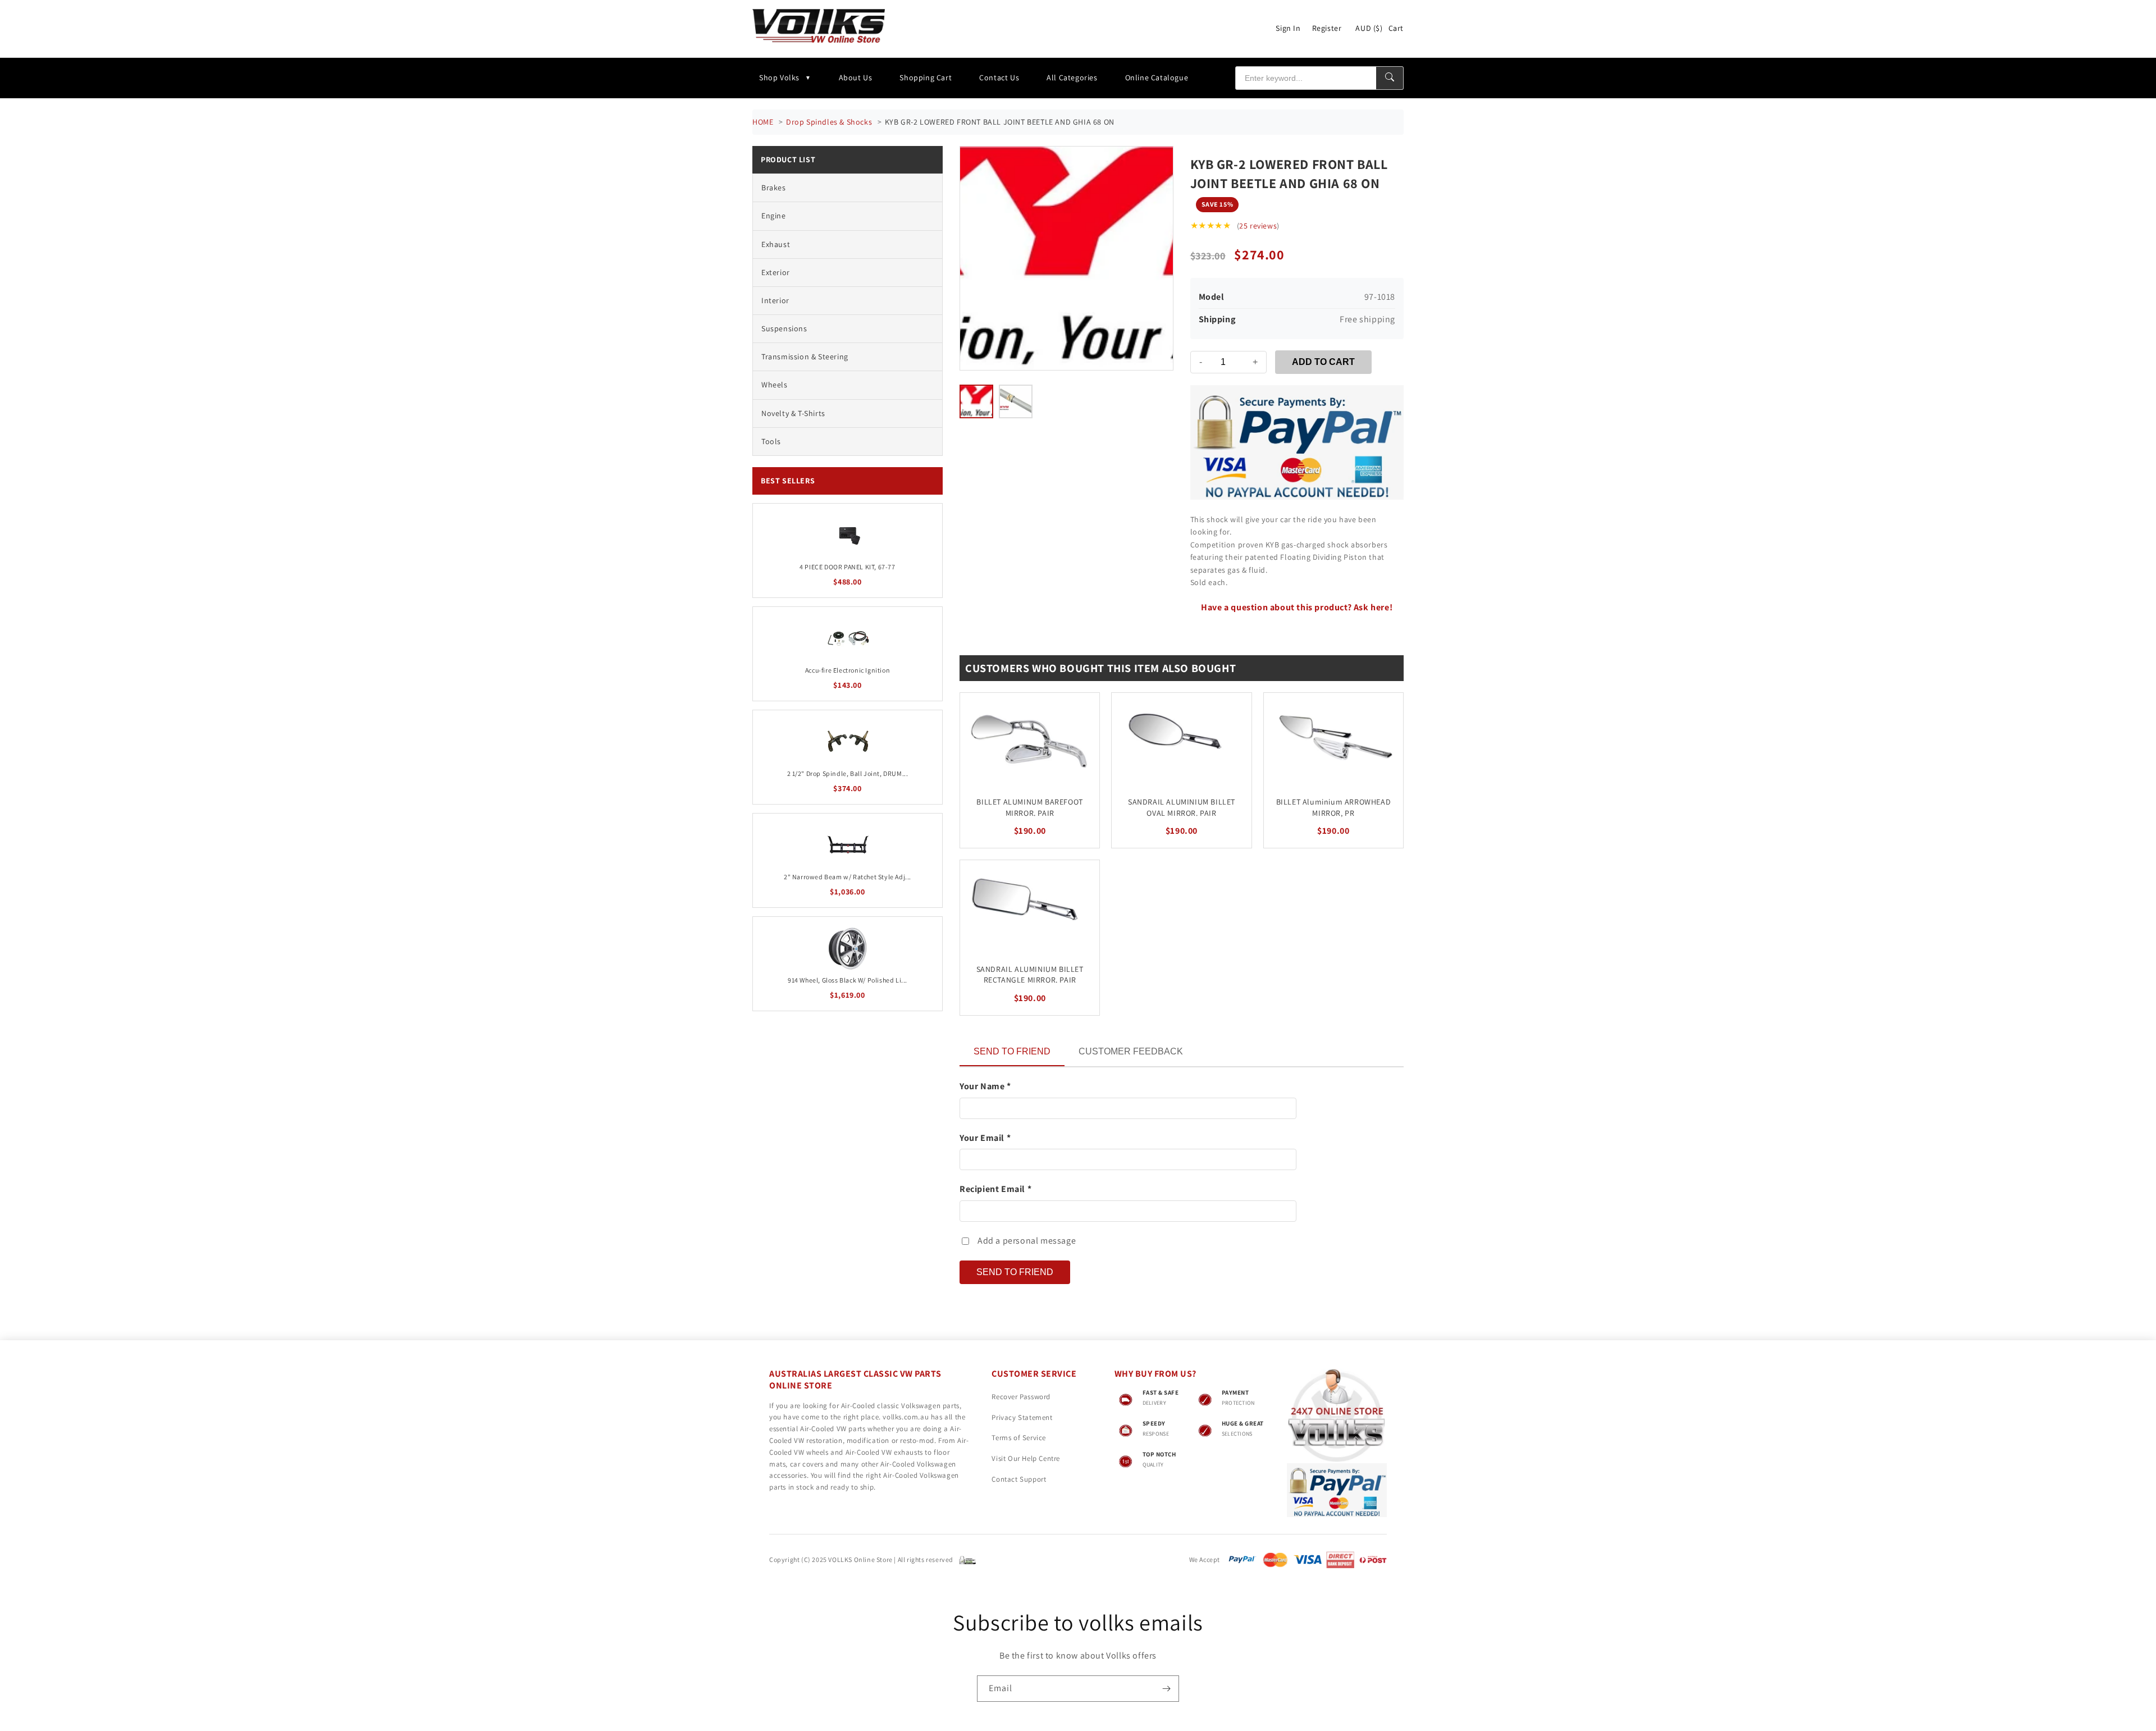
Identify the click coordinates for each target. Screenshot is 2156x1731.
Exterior (776, 272)
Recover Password (1021, 1397)
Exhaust (776, 244)
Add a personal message (1027, 1241)
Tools (771, 441)
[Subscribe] (1166, 1689)
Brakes (774, 188)
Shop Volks (779, 77)
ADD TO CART (1323, 362)
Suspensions (784, 328)
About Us (856, 77)
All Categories (1072, 77)
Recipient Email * (995, 1189)
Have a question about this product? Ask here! (1297, 607)
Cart (1396, 28)
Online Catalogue (1157, 77)
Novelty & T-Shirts (793, 413)
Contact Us (999, 77)
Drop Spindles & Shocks (829, 122)
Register (1327, 28)
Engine (774, 216)
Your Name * (985, 1086)
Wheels (775, 385)
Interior (775, 300)
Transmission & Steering (805, 357)
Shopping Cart (926, 77)
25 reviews (1258, 226)
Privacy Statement (1022, 1417)
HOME (763, 122)
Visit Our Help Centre (1026, 1458)
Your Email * (985, 1138)
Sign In (1288, 28)
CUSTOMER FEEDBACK (1131, 1051)
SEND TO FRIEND (1012, 1051)
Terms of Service (1019, 1438)
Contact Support (1019, 1479)
